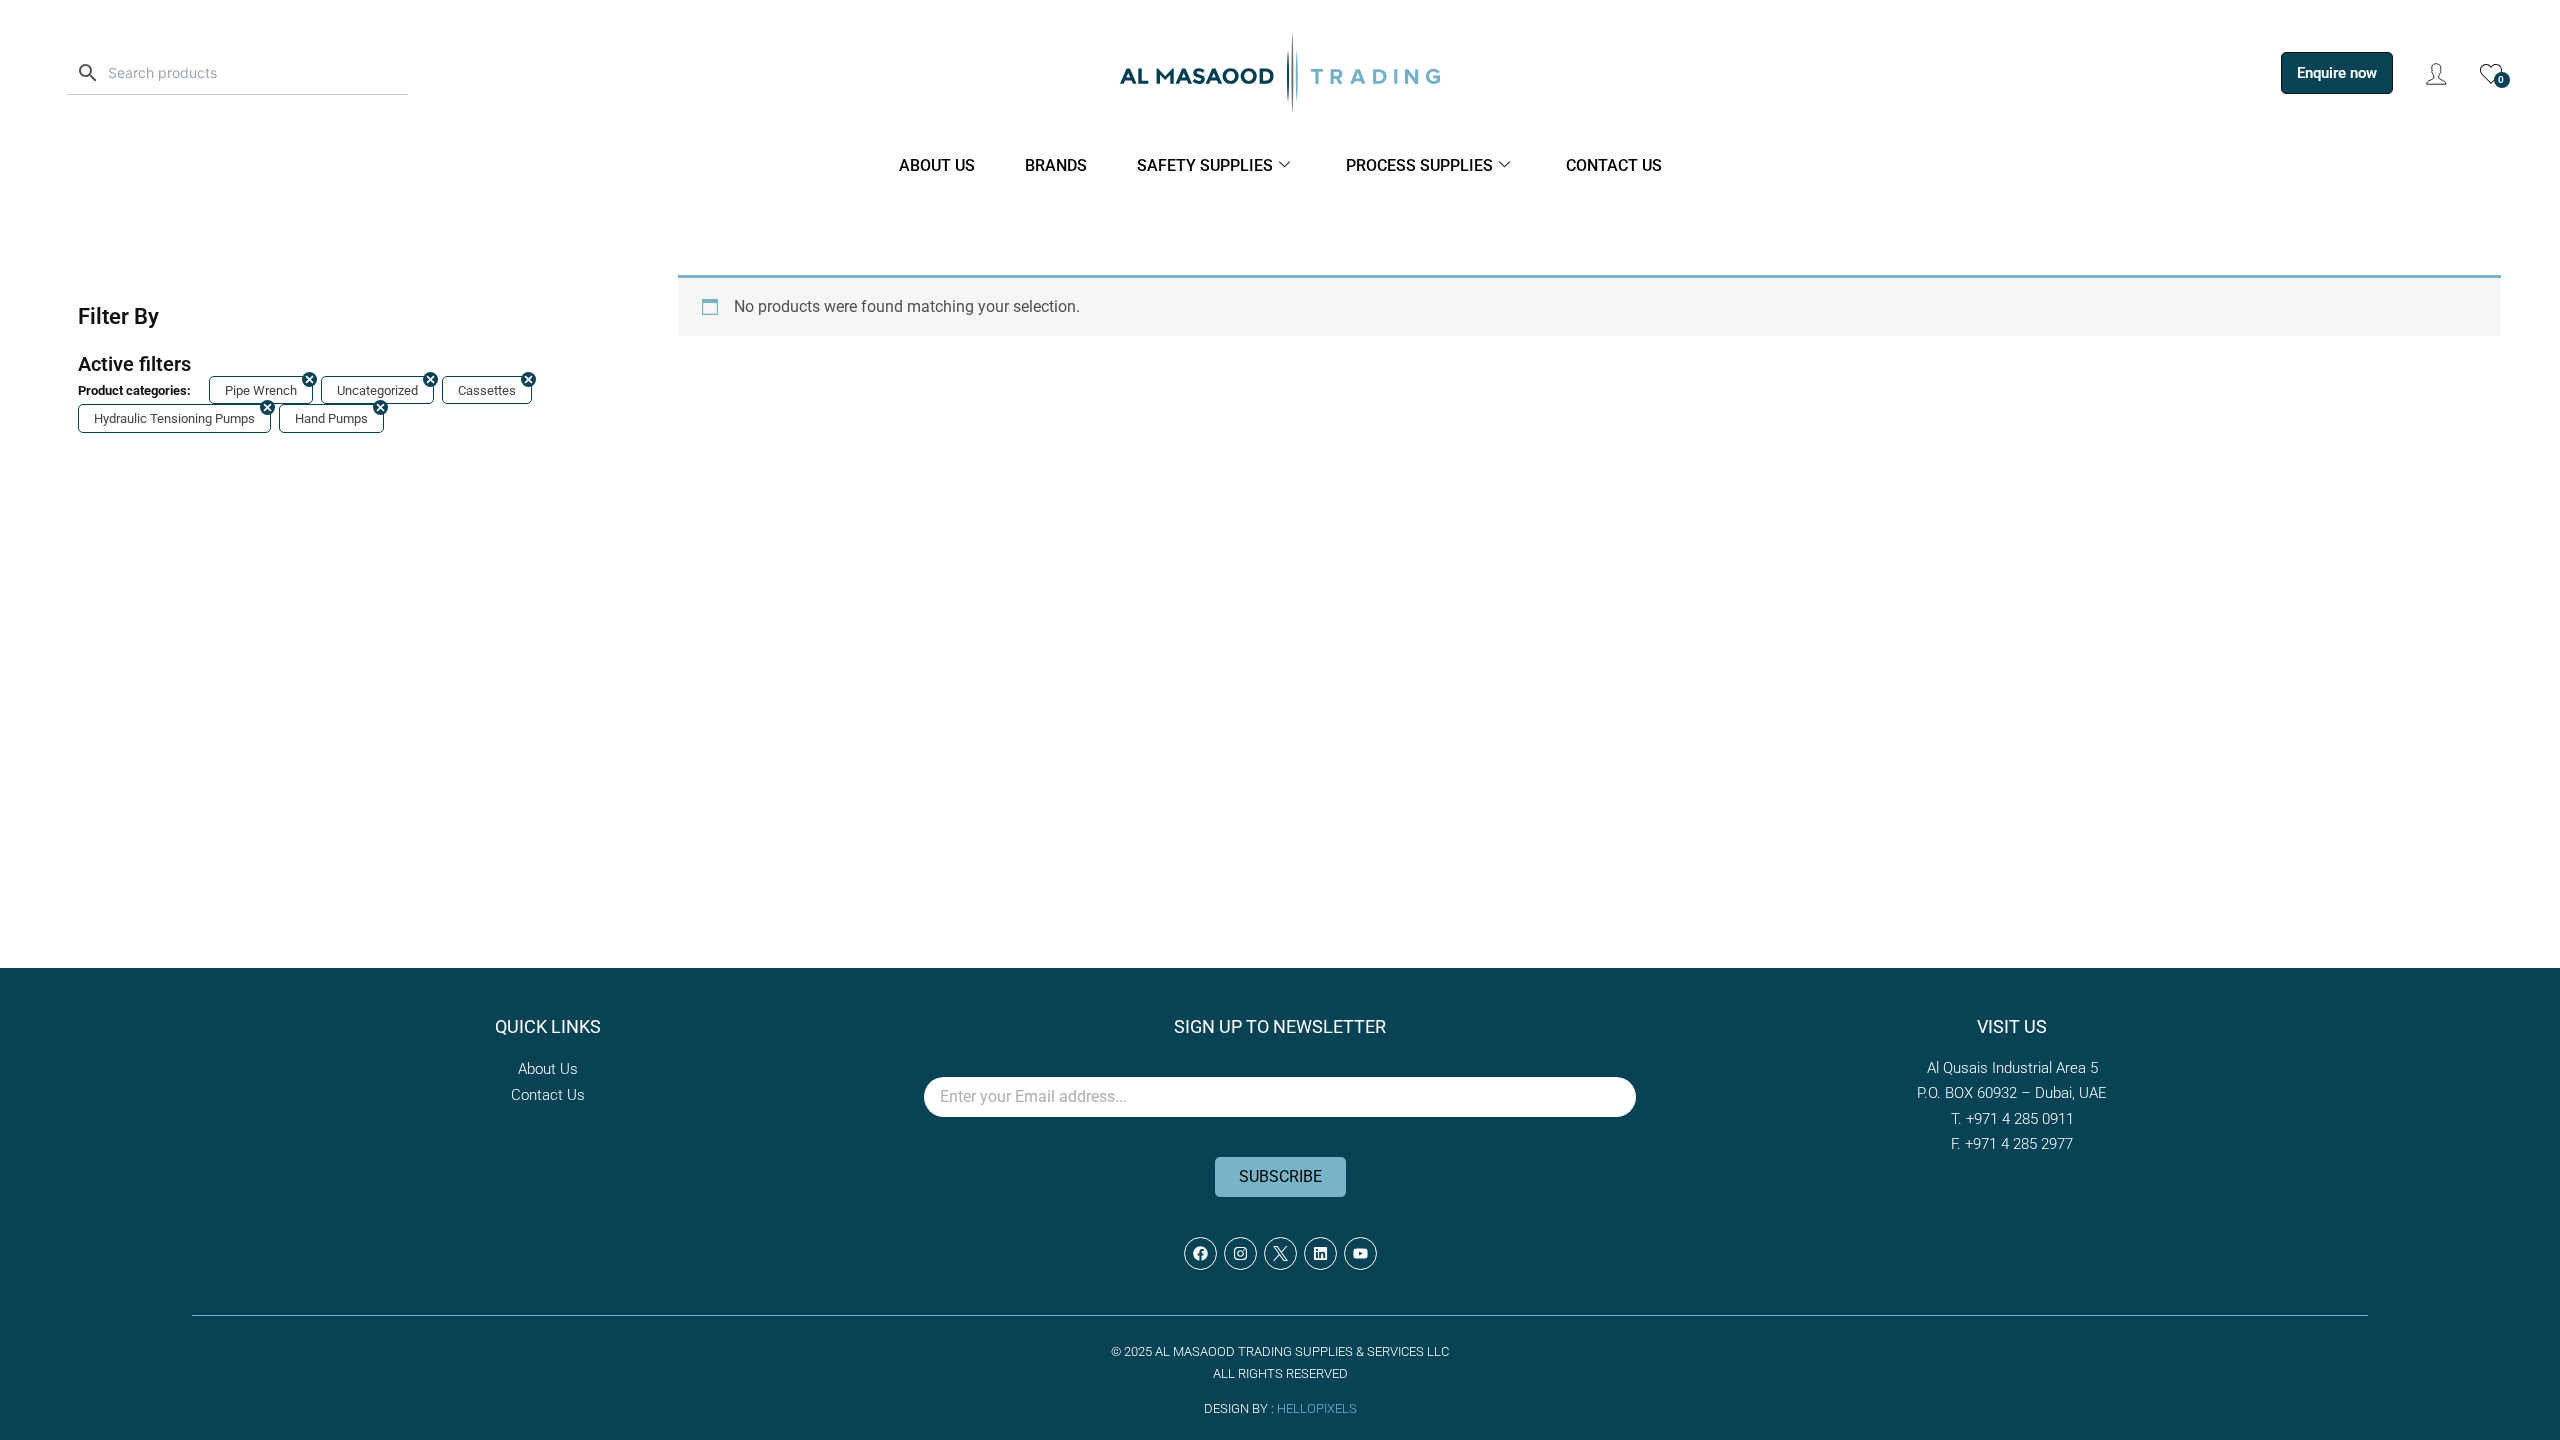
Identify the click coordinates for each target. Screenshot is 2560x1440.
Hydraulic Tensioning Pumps (174, 418)
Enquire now (2337, 73)
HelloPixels (1317, 1408)
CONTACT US (1614, 165)
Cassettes (487, 390)
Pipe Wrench (261, 390)
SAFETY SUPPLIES (1205, 165)
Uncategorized (377, 390)
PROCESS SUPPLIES (1419, 165)
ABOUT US (937, 165)
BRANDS (1056, 165)
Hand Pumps (331, 418)
